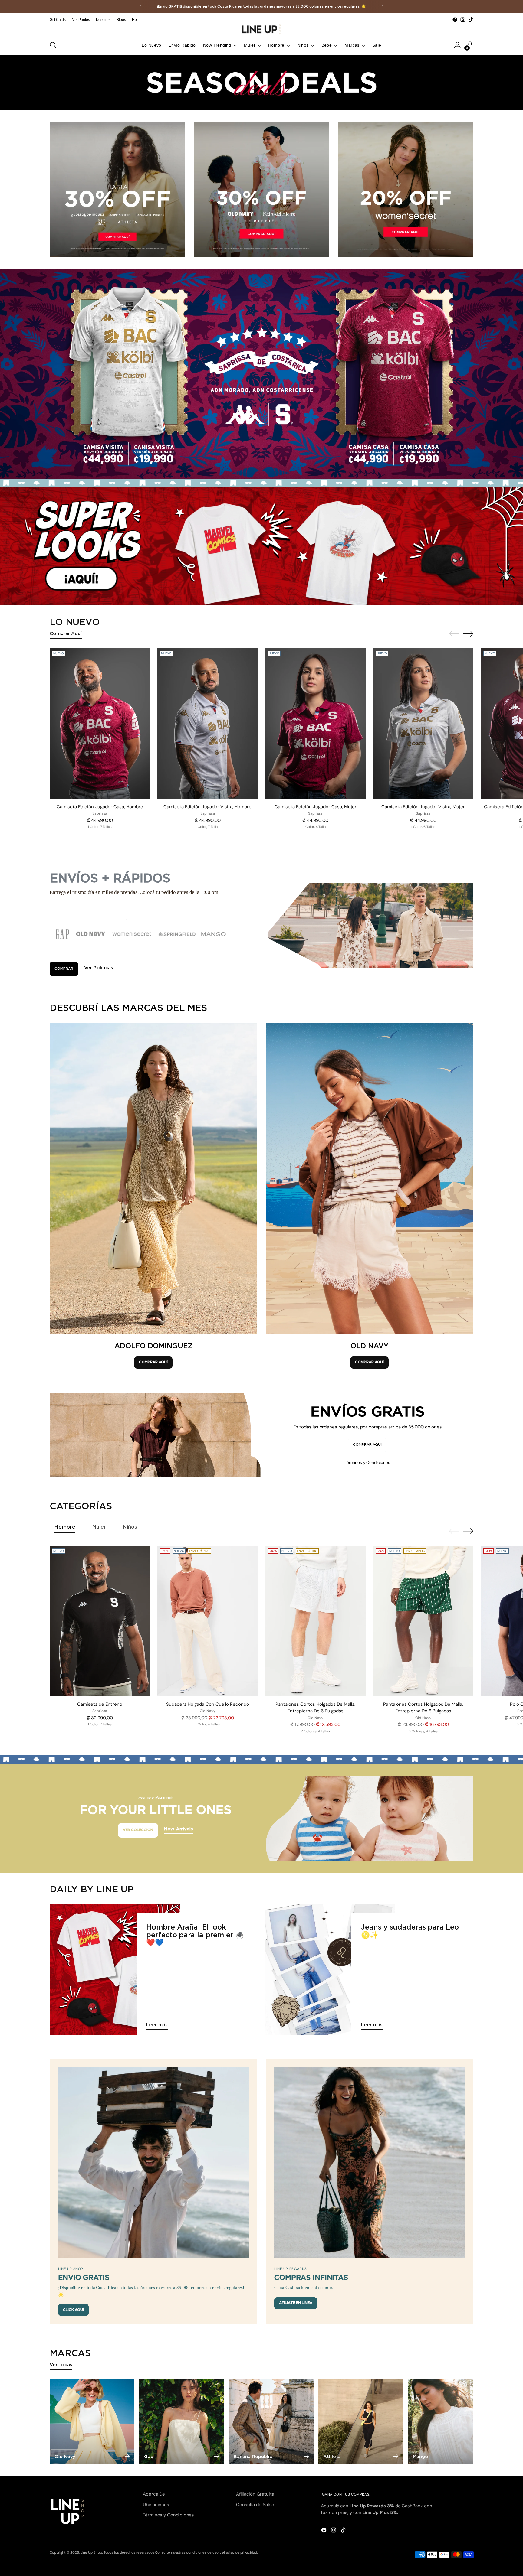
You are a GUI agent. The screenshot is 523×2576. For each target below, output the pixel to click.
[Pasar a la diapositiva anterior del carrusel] (454, 634)
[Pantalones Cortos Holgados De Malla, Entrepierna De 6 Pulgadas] (315, 1621)
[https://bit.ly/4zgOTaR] (261, 374)
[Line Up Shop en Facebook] (455, 20)
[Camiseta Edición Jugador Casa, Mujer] (315, 723)
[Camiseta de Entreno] (100, 1621)
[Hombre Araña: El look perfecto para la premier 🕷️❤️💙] (115, 1970)
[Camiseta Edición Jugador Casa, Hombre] (100, 723)
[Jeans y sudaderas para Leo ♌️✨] (330, 1970)
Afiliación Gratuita (255, 2494)
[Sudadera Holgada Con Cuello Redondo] (207, 1621)
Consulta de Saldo (255, 2505)
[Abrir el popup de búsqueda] (53, 45)
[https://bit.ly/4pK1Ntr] (261, 546)
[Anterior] (141, 7)
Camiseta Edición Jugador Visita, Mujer (423, 807)
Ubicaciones (156, 2505)
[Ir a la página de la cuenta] (457, 45)
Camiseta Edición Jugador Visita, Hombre (207, 807)
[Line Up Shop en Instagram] (463, 20)
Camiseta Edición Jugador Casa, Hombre (100, 807)
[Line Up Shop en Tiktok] (471, 20)
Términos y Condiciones (367, 1462)
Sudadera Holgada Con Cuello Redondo (208, 1704)
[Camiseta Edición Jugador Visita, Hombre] (207, 723)
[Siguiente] (382, 7)
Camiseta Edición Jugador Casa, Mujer (316, 807)
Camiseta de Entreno (100, 1704)
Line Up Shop (91, 2552)
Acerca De (154, 2494)
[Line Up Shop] (261, 29)
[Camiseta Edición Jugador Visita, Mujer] (423, 723)
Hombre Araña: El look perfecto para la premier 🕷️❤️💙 (195, 1935)
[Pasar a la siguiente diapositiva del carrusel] (468, 633)
